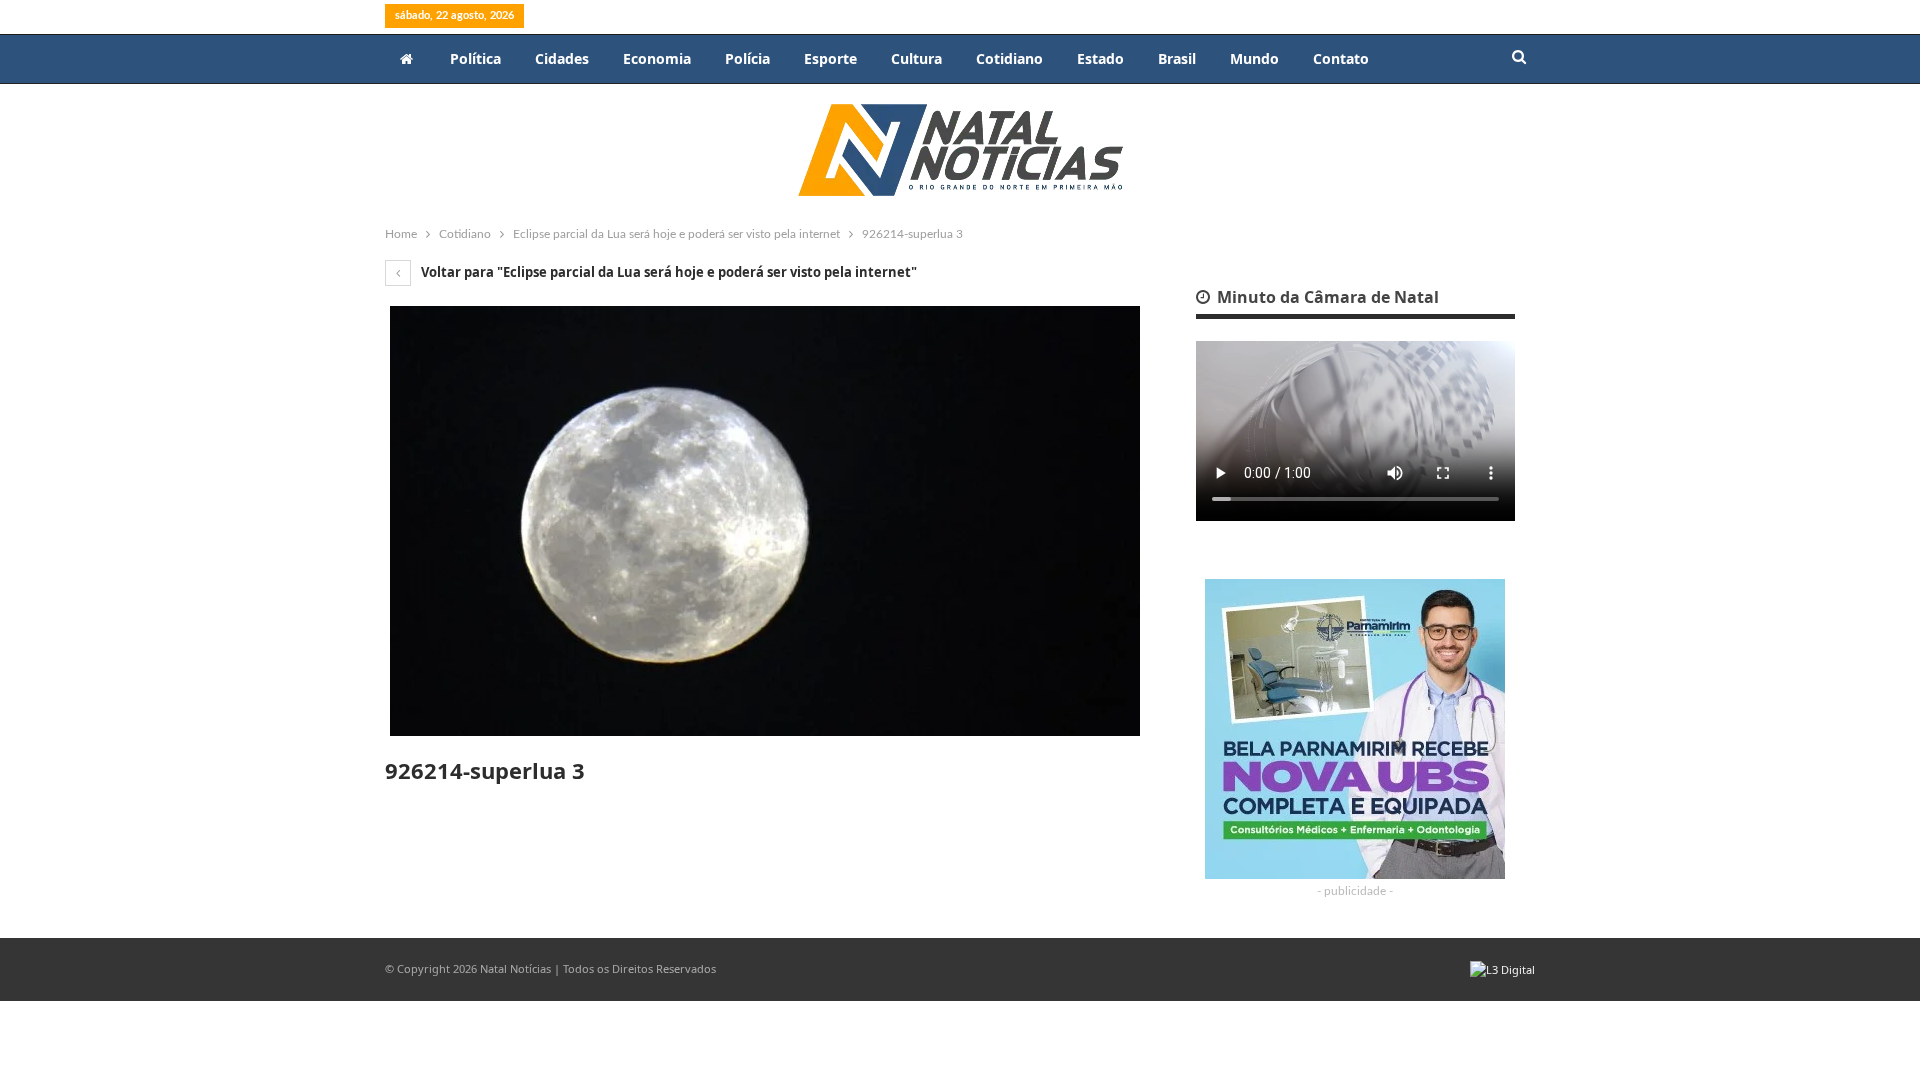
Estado (1100, 58)
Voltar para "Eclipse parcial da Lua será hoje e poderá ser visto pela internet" (667, 272)
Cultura (916, 58)
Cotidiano (1009, 58)
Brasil (1177, 58)
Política (475, 58)
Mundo (1254, 58)
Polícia (747, 58)
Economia (657, 58)
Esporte (830, 58)
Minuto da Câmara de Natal (1326, 297)
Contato (1341, 58)
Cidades (562, 58)
